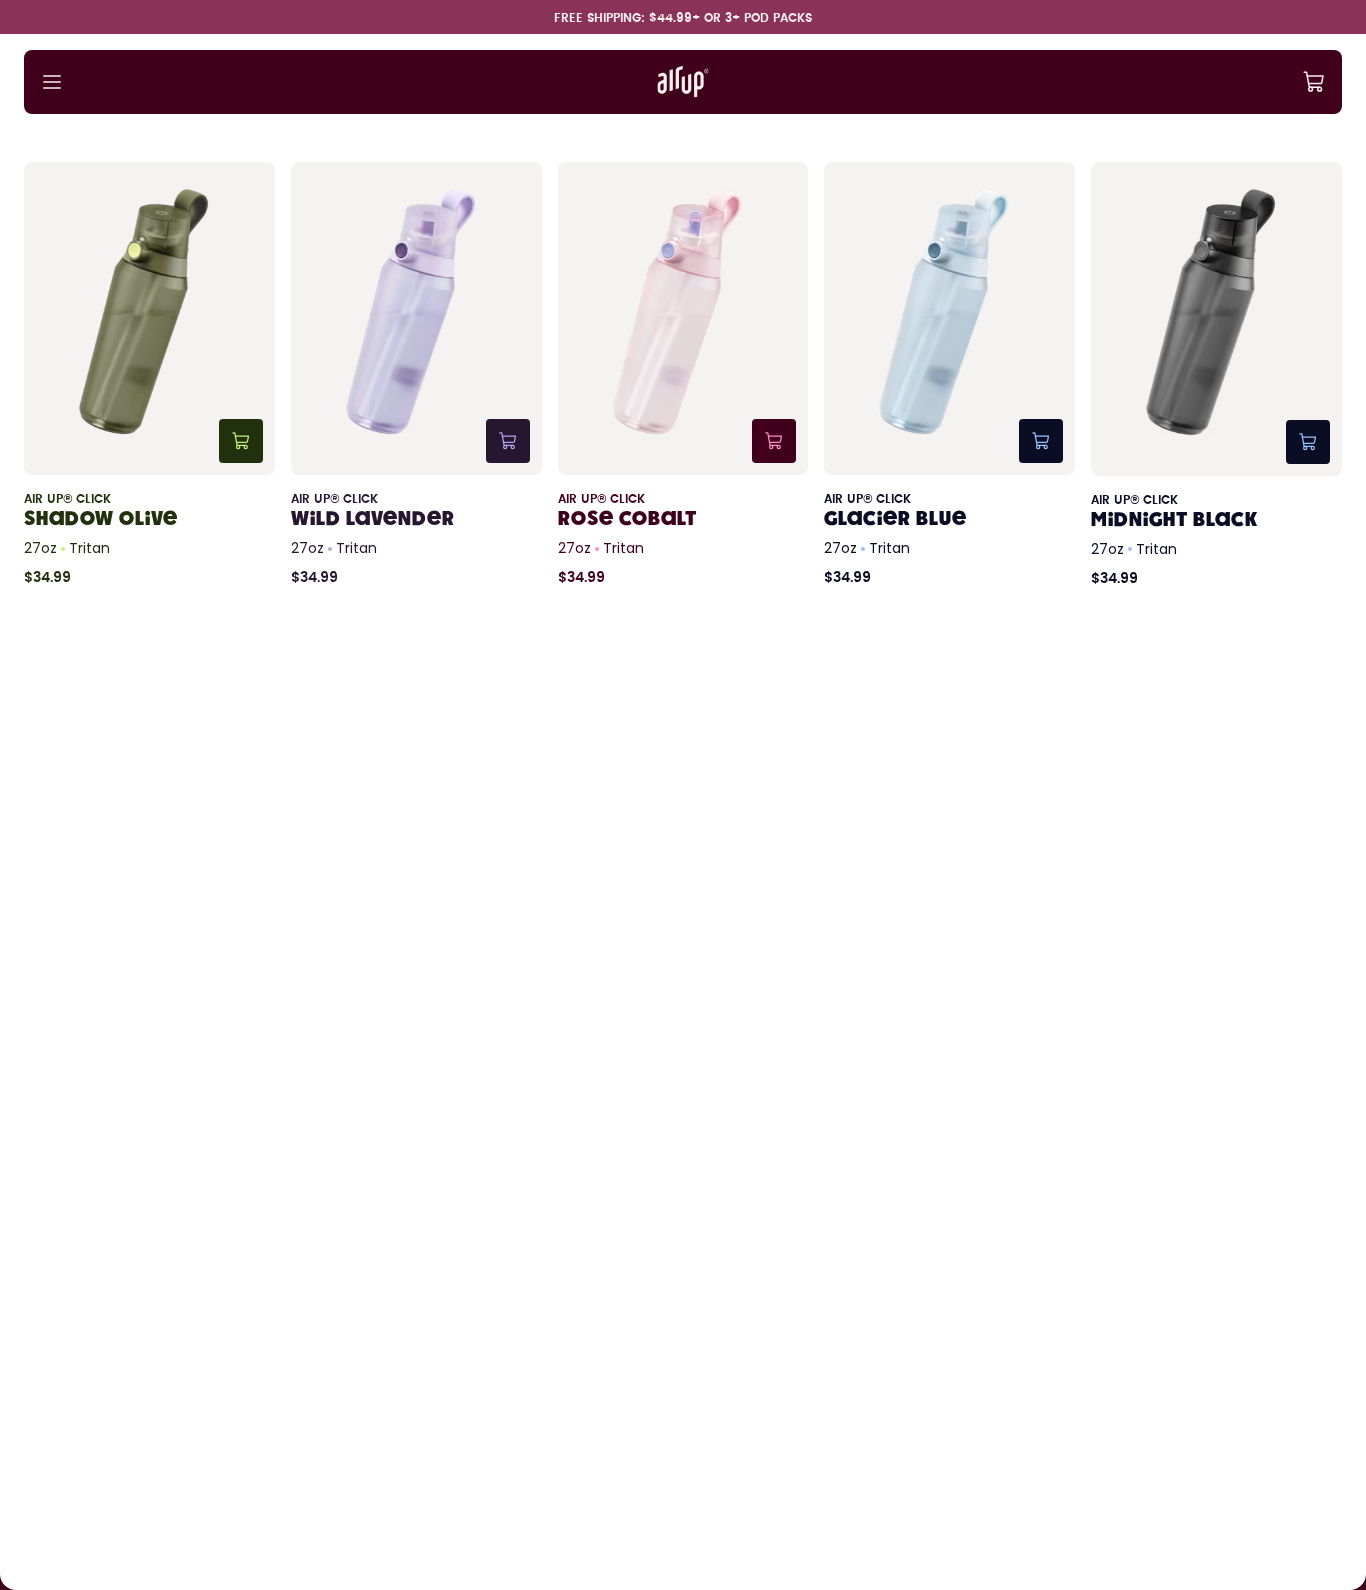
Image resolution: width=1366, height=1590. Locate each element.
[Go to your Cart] (1314, 82)
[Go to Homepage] (683, 82)
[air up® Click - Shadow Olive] (149, 374)
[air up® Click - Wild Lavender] (416, 374)
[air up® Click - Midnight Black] (1216, 375)
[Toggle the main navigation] (52, 82)
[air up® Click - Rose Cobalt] (683, 374)
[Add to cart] (241, 441)
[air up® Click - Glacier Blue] (949, 374)
